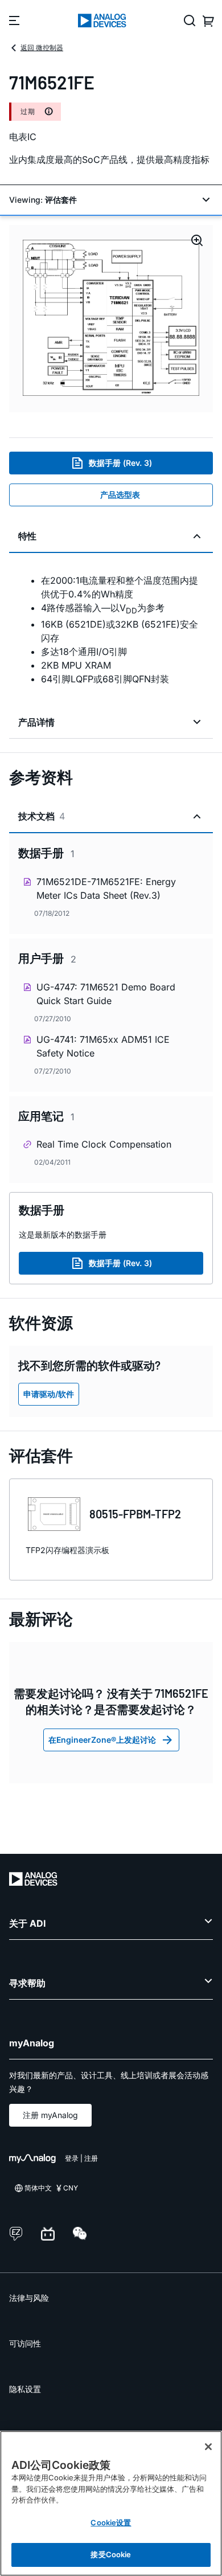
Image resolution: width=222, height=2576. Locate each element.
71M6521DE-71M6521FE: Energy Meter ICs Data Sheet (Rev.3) (106, 888)
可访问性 (25, 2343)
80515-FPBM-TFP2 (135, 1514)
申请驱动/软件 (49, 1394)
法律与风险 (29, 2298)
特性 (27, 536)
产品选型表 (120, 495)
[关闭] (208, 2447)
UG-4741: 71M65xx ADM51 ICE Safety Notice (103, 1046)
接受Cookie (111, 2554)
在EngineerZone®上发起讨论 (102, 1740)
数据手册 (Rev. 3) (120, 463)
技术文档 (42, 816)
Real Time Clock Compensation (104, 1144)
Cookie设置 (111, 2522)
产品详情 (36, 722)
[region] (111, 2503)
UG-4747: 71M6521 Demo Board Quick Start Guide (106, 994)
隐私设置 (25, 2389)
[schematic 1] (111, 319)
